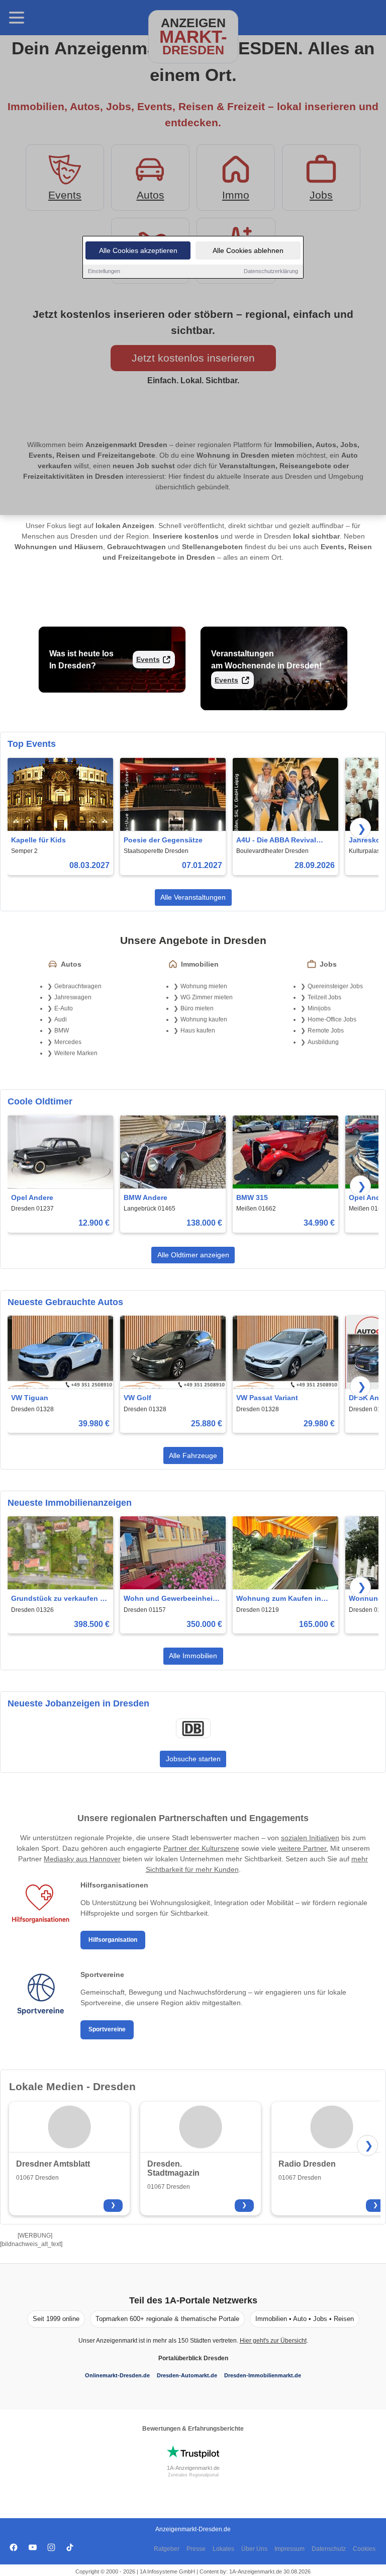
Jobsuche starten (193, 1759)
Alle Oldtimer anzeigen (193, 1255)
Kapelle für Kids (38, 840)
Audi (61, 1019)
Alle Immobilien (193, 1656)
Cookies (364, 2549)
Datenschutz (329, 2549)
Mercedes (68, 1042)
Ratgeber (167, 2549)
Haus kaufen (198, 1031)
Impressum (289, 2549)
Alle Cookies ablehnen (248, 250)
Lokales (223, 2549)
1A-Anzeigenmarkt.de (193, 2468)
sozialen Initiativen (310, 1838)
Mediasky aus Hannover (82, 1859)
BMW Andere (146, 1197)
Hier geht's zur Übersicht (273, 2341)
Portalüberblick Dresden (193, 2358)
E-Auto (64, 1008)
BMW (62, 1031)
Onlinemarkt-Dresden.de (117, 2375)
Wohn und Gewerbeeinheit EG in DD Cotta (169, 1599)
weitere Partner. (303, 1848)
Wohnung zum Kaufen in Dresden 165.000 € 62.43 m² (283, 1599)
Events (148, 659)
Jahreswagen (73, 997)
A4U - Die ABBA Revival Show (276, 841)
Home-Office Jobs (332, 1019)
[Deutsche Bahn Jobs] (193, 1729)
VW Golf (137, 1398)
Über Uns (254, 2549)
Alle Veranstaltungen (193, 897)
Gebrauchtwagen (78, 986)
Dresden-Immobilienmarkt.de (263, 2375)
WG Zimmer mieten (207, 997)
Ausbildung (323, 1042)
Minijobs (319, 1008)
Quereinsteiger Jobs (335, 986)
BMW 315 (252, 1197)
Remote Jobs (326, 1031)
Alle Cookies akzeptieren (138, 250)
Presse (196, 2549)
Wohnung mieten (204, 986)
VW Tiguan (30, 1398)
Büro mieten (197, 1008)
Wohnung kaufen (204, 1019)
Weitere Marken (76, 1053)
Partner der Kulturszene (201, 1848)
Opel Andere (32, 1197)
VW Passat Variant (267, 1398)
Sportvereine (107, 2029)
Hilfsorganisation (113, 1940)
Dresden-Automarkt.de (187, 2375)
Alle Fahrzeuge (193, 1455)
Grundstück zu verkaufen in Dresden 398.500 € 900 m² (59, 1599)
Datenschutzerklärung (271, 271)
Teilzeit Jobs (324, 997)
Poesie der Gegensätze (163, 840)
